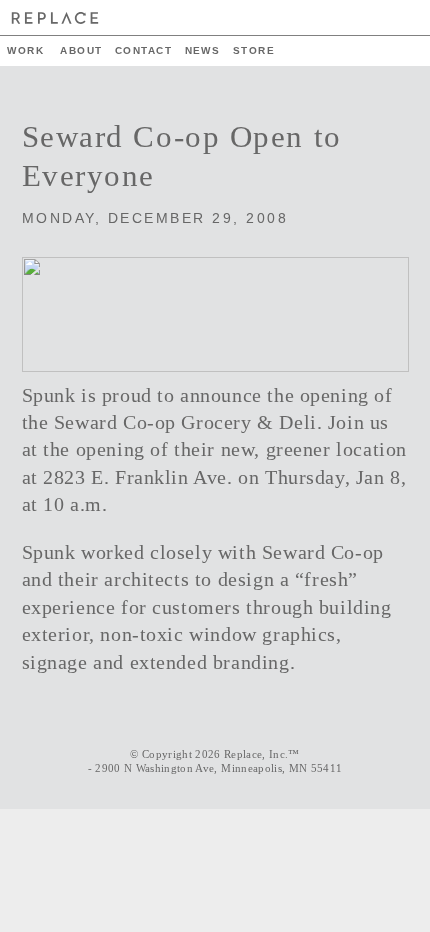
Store (254, 50)
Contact (143, 50)
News (203, 50)
